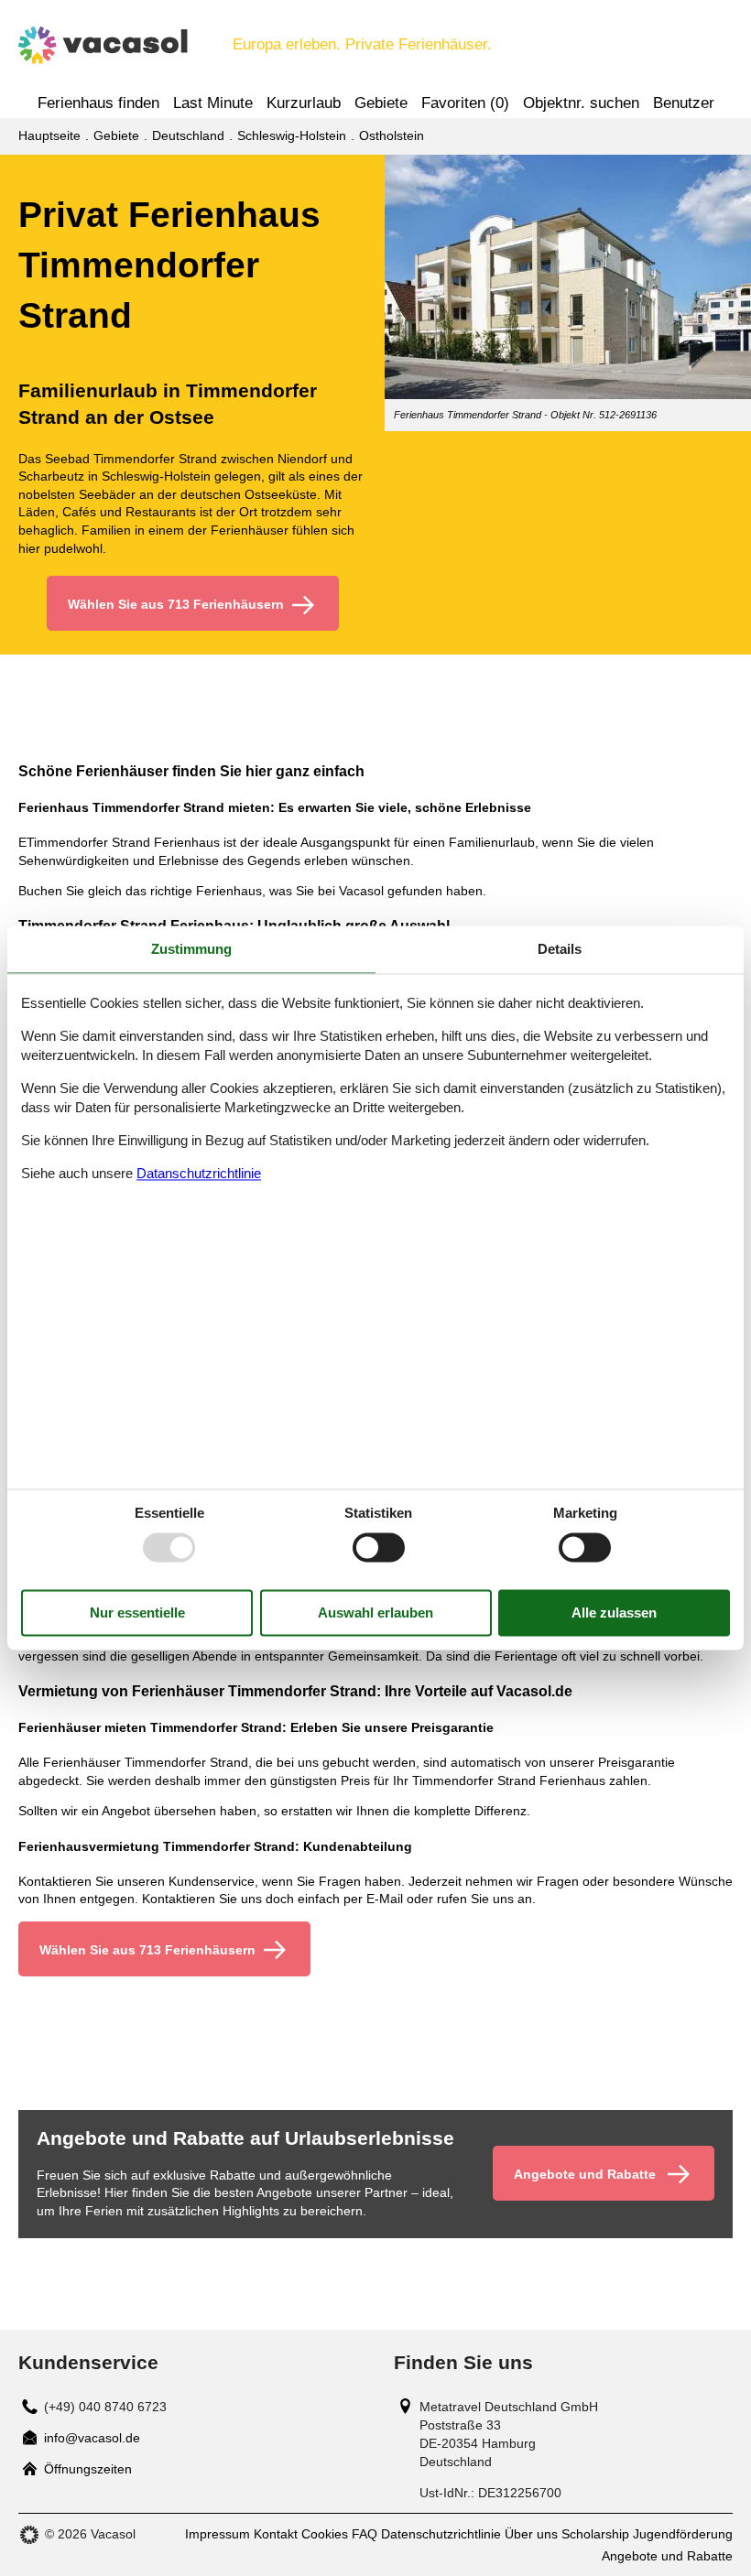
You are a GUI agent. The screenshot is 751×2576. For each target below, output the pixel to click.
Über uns (531, 2534)
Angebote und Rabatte (667, 2556)
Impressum (218, 2534)
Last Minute (213, 103)
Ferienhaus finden (98, 103)
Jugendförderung (683, 2534)
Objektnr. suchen (581, 103)
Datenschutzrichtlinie (441, 2534)
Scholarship (595, 2534)
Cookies (325, 2534)
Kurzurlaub (304, 103)
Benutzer (684, 103)
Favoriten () (465, 103)
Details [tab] (560, 949)
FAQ (365, 2534)
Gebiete (381, 103)
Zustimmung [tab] (191, 949)
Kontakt (276, 2534)
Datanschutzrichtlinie (199, 1173)
